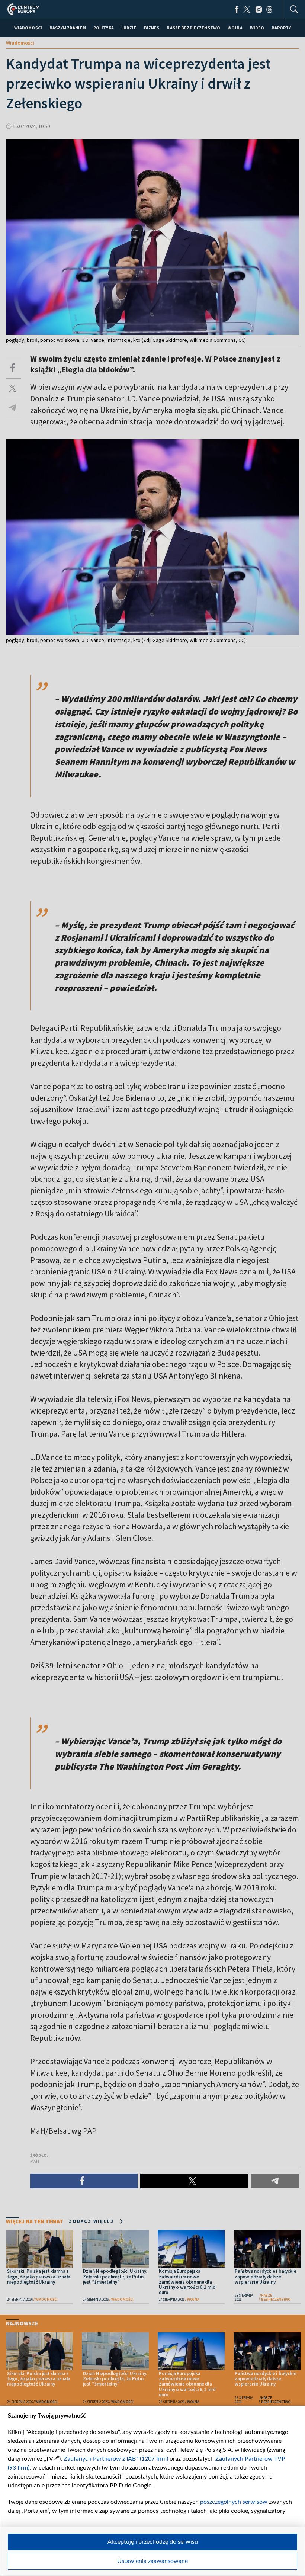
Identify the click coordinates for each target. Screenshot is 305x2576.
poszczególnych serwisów (234, 2502)
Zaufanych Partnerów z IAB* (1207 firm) (116, 2459)
